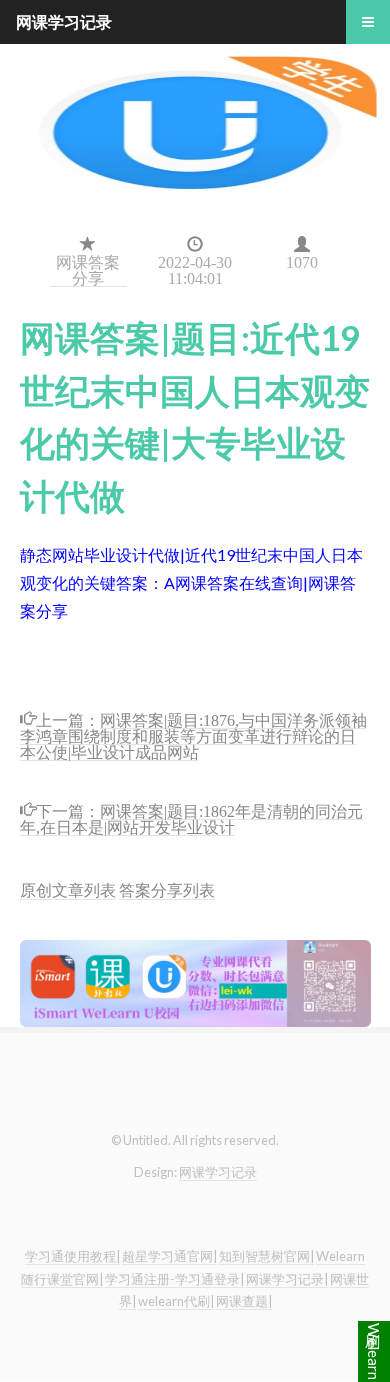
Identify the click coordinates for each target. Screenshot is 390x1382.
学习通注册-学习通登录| (174, 1279)
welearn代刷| (176, 1301)
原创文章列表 (68, 889)
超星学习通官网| (169, 1256)
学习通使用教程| (72, 1256)
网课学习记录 (218, 1172)
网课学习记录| (287, 1279)
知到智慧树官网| (266, 1256)
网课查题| (244, 1301)
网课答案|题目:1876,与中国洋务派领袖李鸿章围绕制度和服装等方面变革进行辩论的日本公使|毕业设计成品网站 (193, 734)
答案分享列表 (167, 889)
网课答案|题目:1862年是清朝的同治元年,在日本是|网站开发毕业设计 (191, 817)
